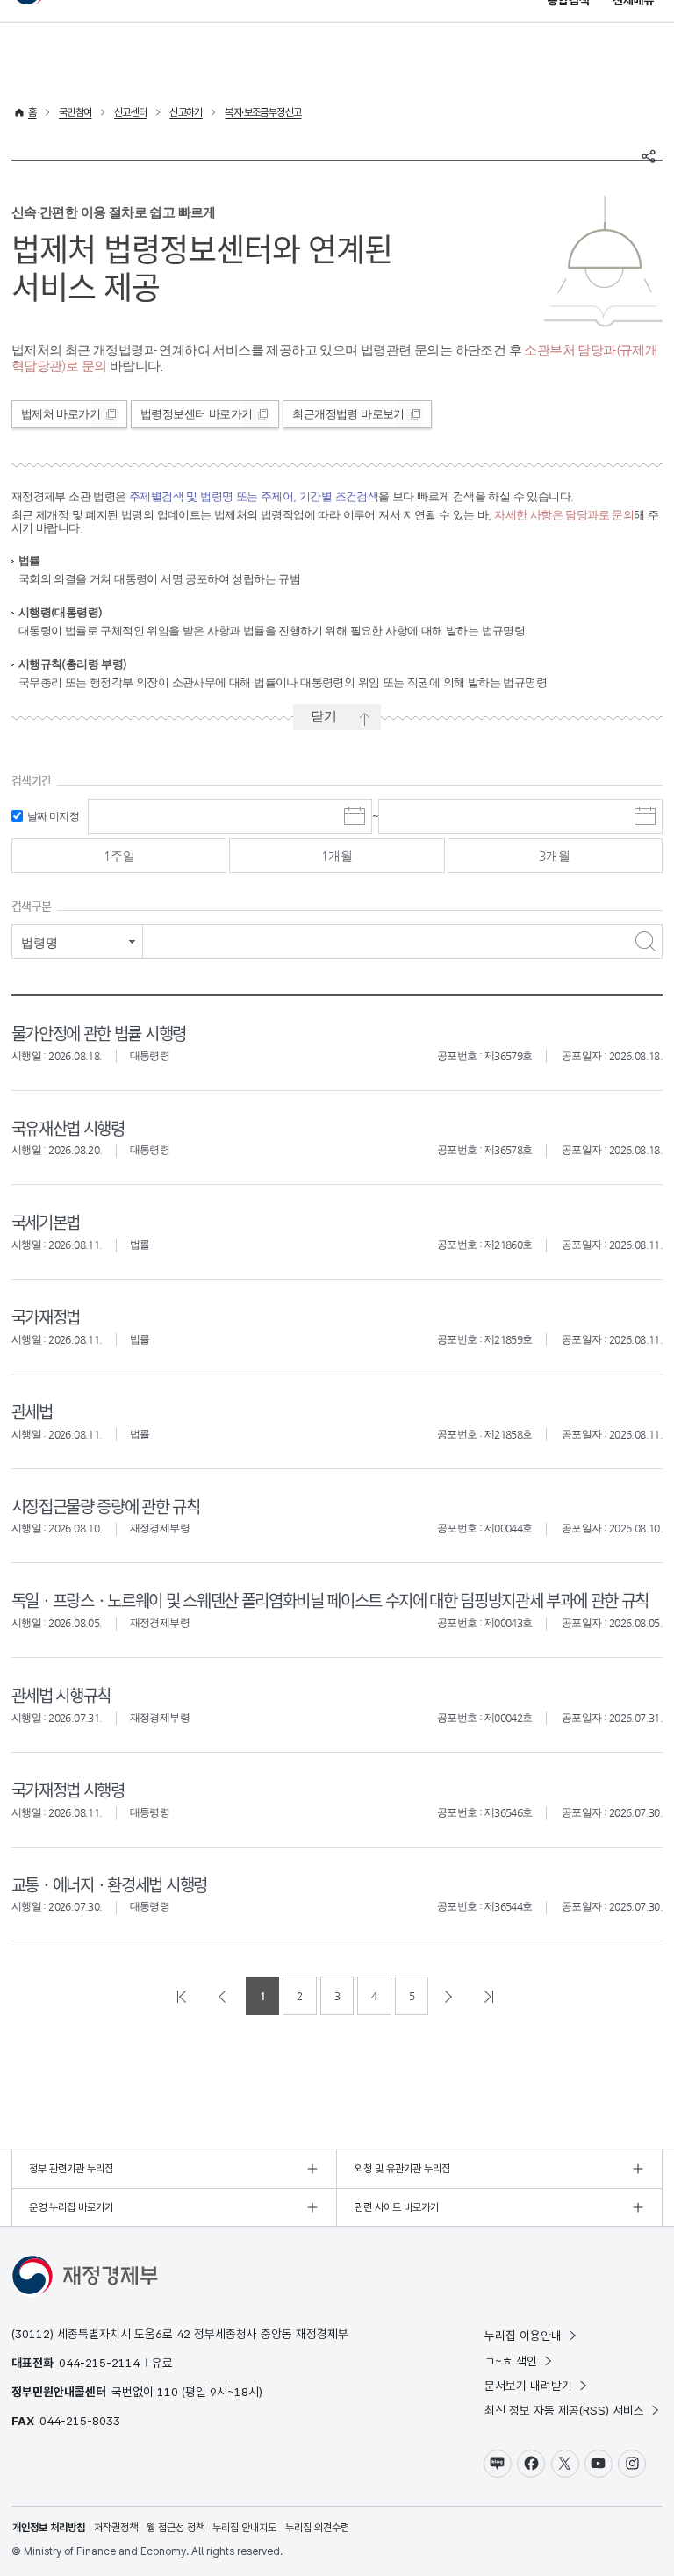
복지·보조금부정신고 (263, 112)
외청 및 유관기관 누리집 (402, 2169)
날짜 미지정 (53, 816)
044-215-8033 (80, 2421)
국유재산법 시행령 (68, 1127)
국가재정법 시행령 (68, 1789)
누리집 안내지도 (244, 2528)
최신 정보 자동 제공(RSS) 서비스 (564, 2410)
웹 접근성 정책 (176, 2528)
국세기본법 (46, 1221)
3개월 (555, 856)
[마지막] (491, 1996)
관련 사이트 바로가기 (397, 2207)
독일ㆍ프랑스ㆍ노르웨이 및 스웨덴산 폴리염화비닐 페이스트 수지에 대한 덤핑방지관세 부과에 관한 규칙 (330, 1600)
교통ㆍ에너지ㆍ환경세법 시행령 (109, 1884)
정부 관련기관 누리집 (71, 2169)
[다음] (450, 1996)
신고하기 (186, 112)
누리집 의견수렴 (317, 2528)
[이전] (224, 1996)
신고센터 (131, 112)
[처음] (183, 1996)
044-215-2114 (99, 2363)
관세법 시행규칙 (61, 1694)
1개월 (337, 856)
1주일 (119, 856)
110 (168, 2392)
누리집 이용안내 (523, 2336)
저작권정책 (116, 2528)
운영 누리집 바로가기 (71, 2207)
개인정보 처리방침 (49, 2528)
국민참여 (75, 112)
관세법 (32, 1411)
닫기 (324, 716)
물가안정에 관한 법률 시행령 (99, 1033)
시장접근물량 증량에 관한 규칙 (106, 1506)
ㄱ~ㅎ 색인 (511, 2361)
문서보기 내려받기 (528, 2386)
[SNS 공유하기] (649, 156)
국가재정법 (46, 1316)
